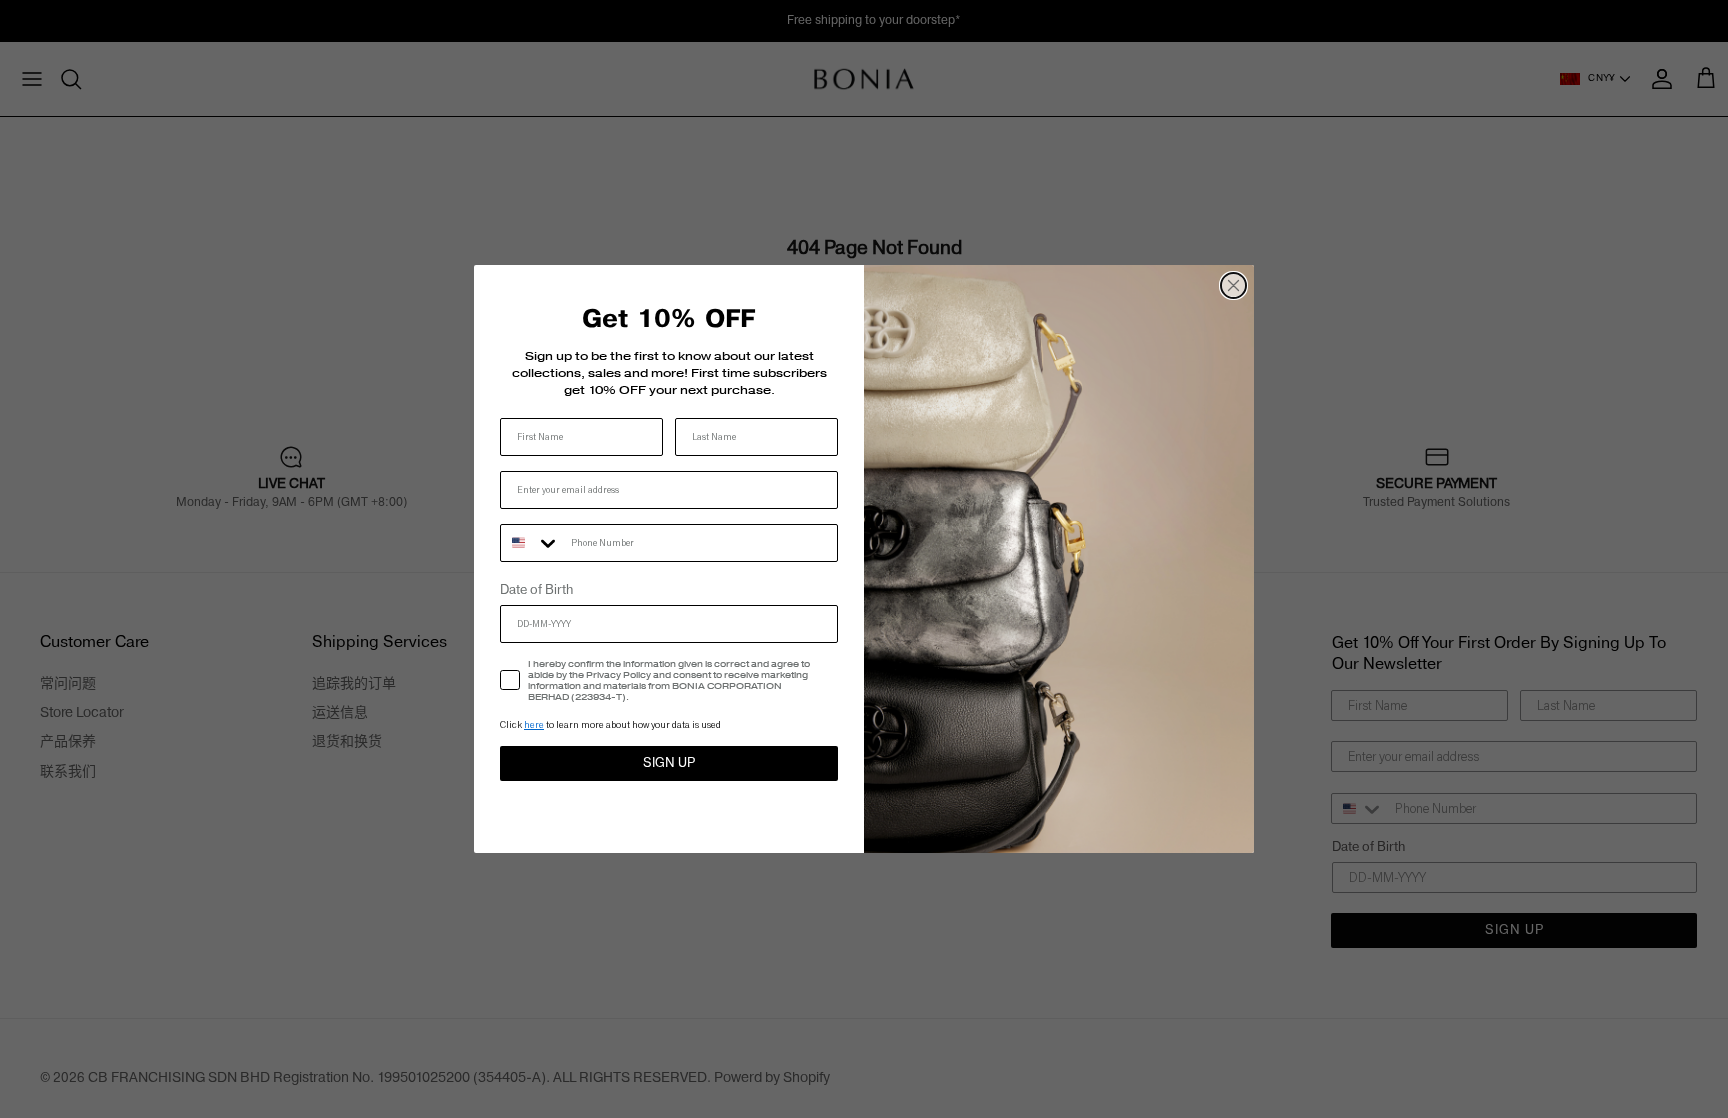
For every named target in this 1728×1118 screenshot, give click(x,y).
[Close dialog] (1233, 285)
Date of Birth (536, 590)
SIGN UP (669, 763)
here (534, 724)
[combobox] (531, 543)
